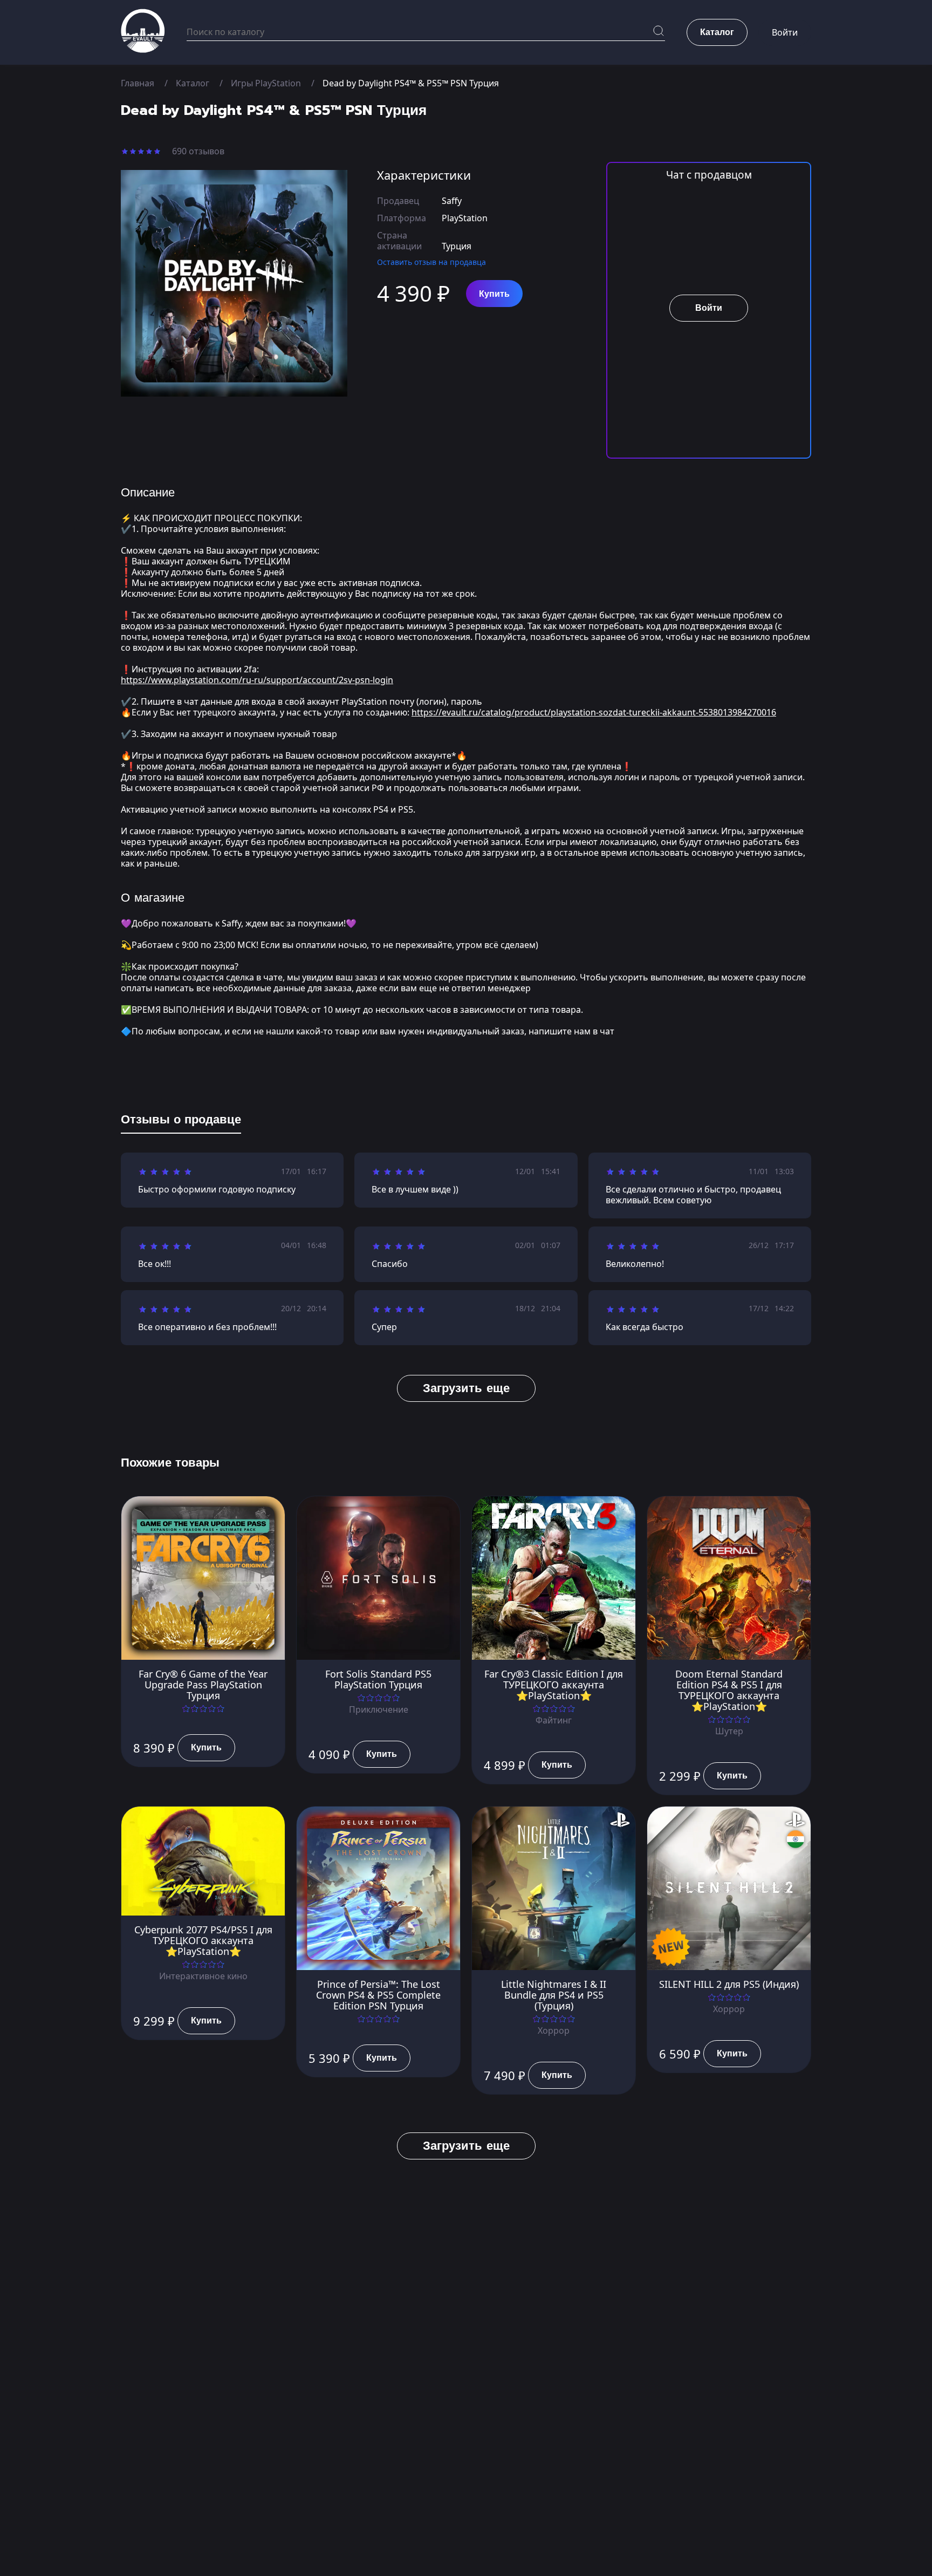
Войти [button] (785, 32)
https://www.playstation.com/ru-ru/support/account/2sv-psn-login (257, 680)
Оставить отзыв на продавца (431, 262)
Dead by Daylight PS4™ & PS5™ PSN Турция (411, 83)
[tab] (181, 1122)
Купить (494, 294)
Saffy (452, 201)
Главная (138, 83)
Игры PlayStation (266, 83)
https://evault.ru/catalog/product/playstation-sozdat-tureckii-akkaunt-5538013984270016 (594, 712)
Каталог (193, 83)
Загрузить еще (466, 1388)
